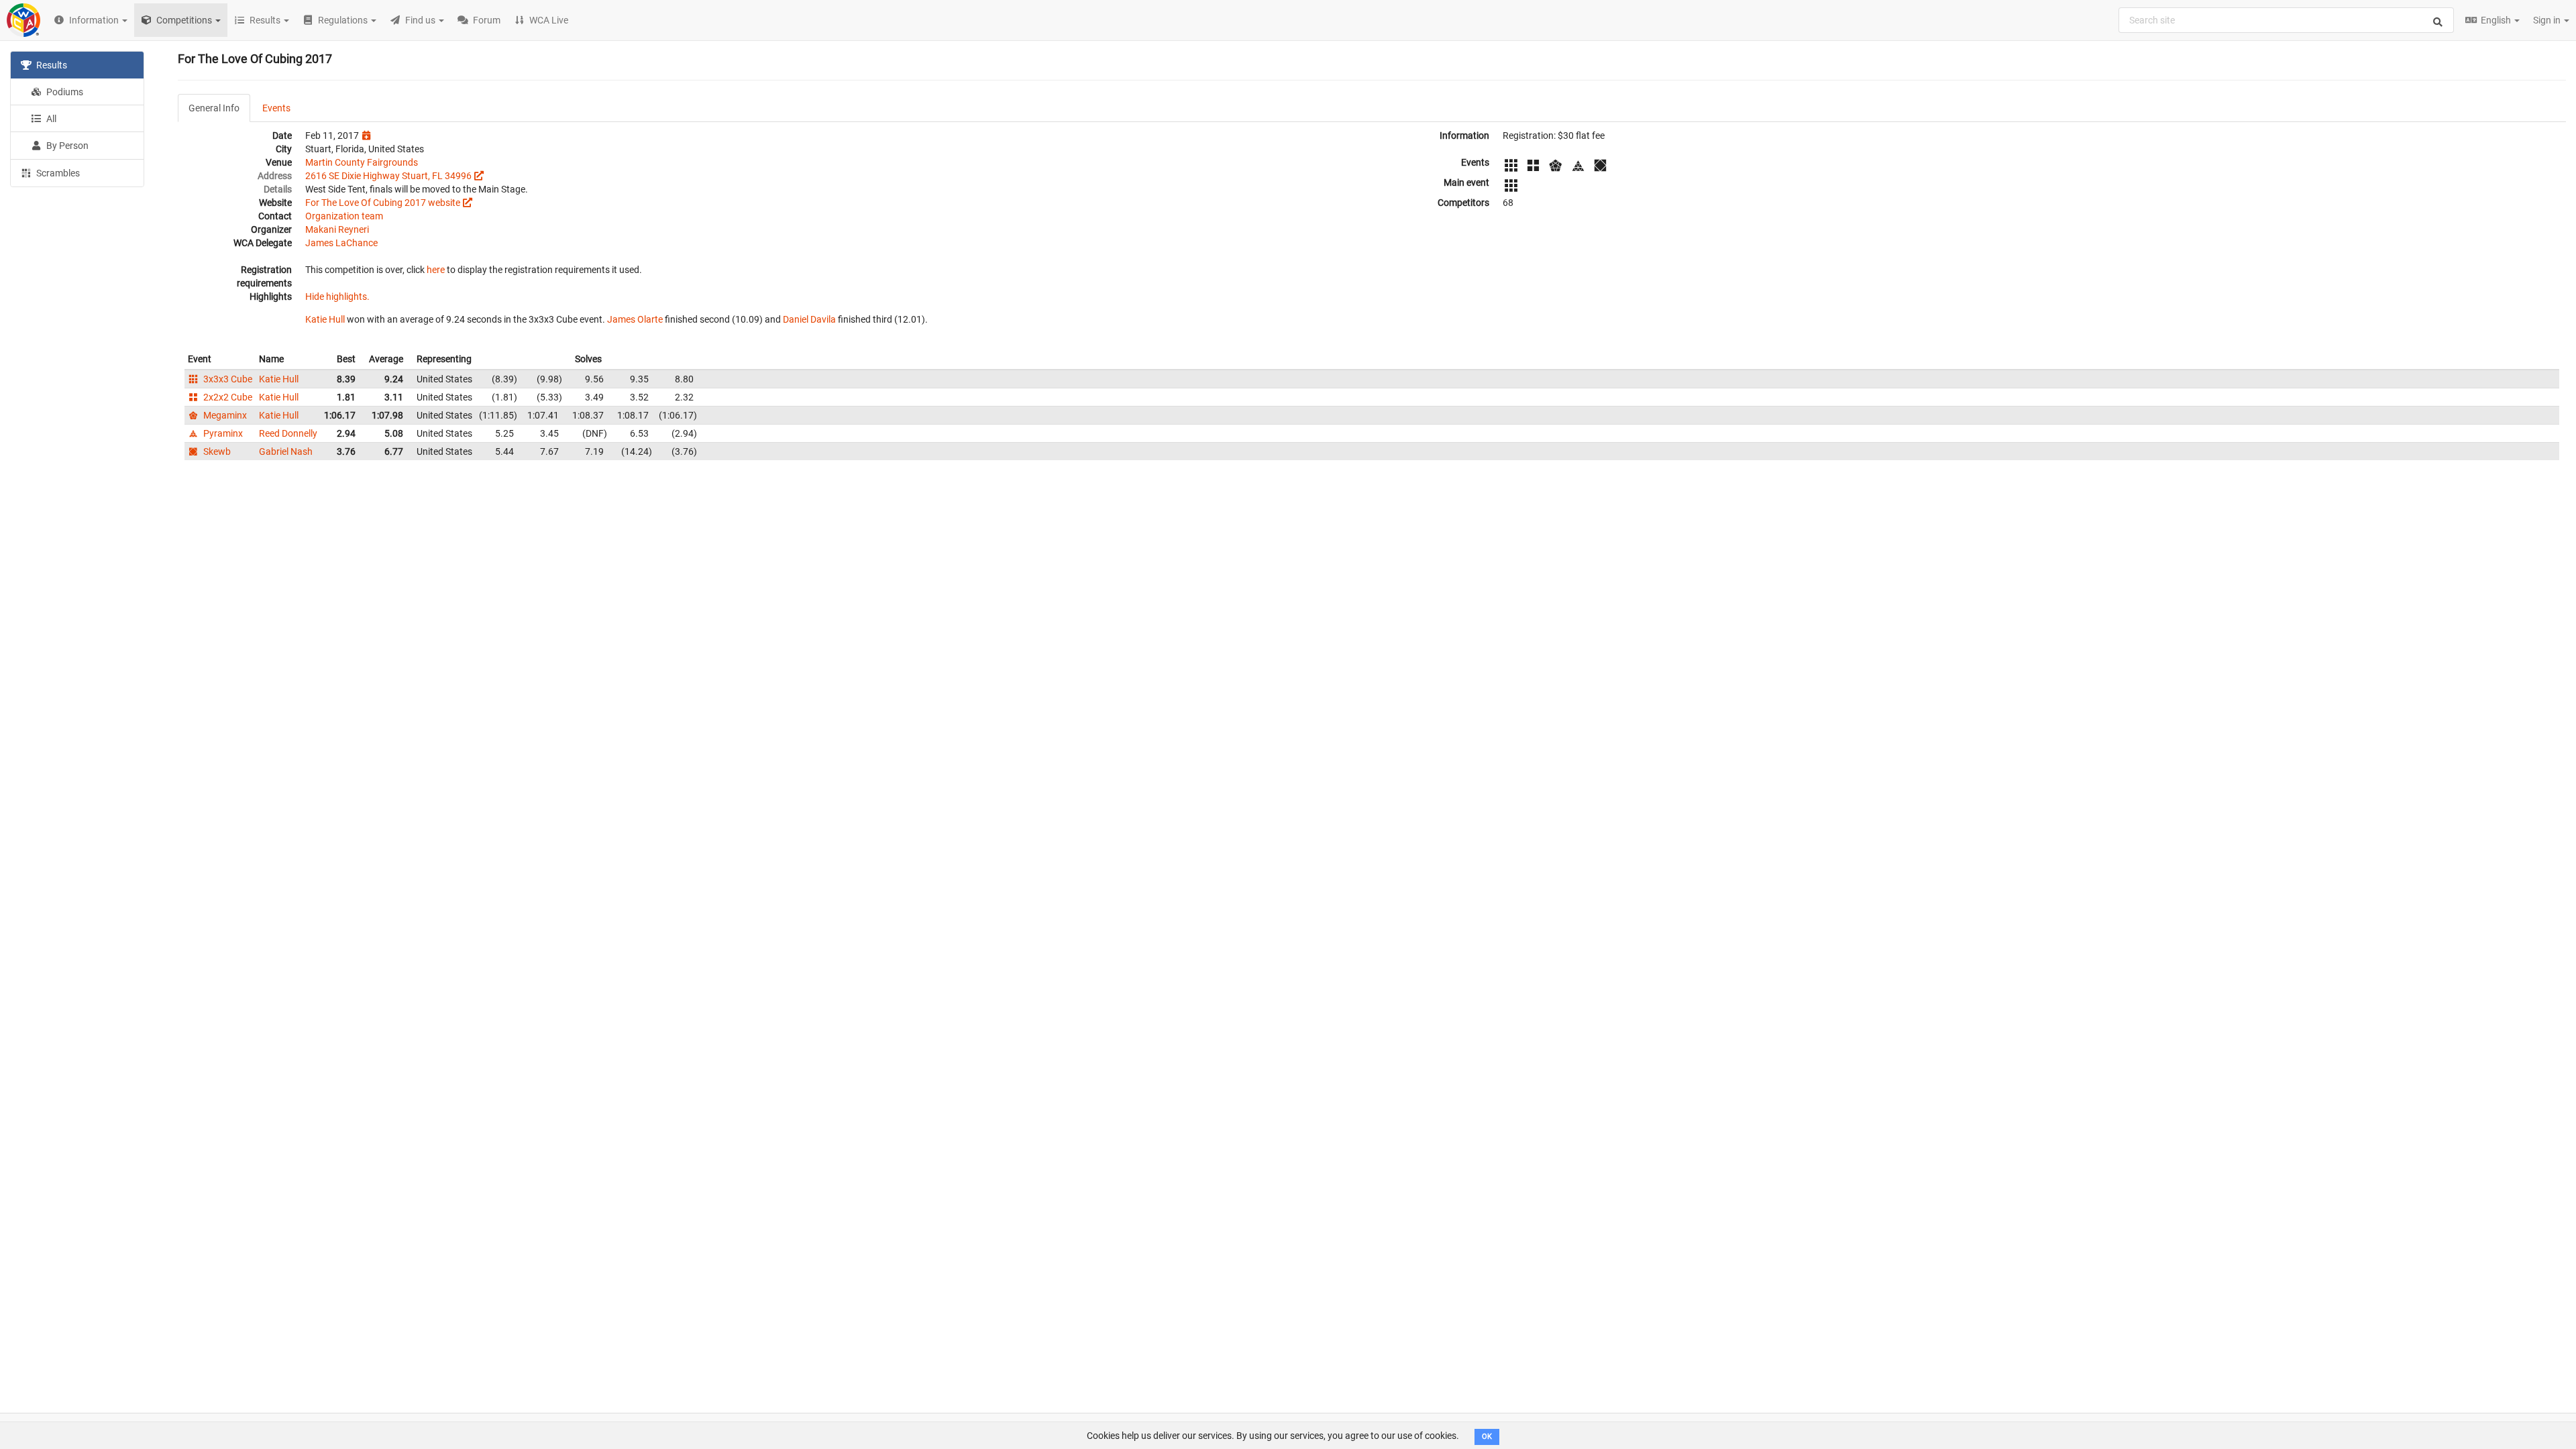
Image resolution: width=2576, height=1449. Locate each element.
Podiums (64, 92)
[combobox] (2286, 20)
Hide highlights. (337, 297)
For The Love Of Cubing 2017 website (383, 203)
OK (1487, 1437)
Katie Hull (325, 319)
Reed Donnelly (288, 433)
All (50, 119)
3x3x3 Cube (227, 379)
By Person (66, 146)
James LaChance (341, 243)
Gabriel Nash (286, 451)
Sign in (2548, 20)
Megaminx (224, 415)
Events (276, 108)
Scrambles (57, 173)
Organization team (344, 216)
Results (51, 65)
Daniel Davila (809, 319)
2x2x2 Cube (227, 397)
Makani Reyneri (337, 229)
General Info (214, 108)
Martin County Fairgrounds (362, 162)
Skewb (216, 451)
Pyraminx (222, 433)
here (436, 270)
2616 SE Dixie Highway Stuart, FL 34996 (388, 176)
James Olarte (635, 319)
